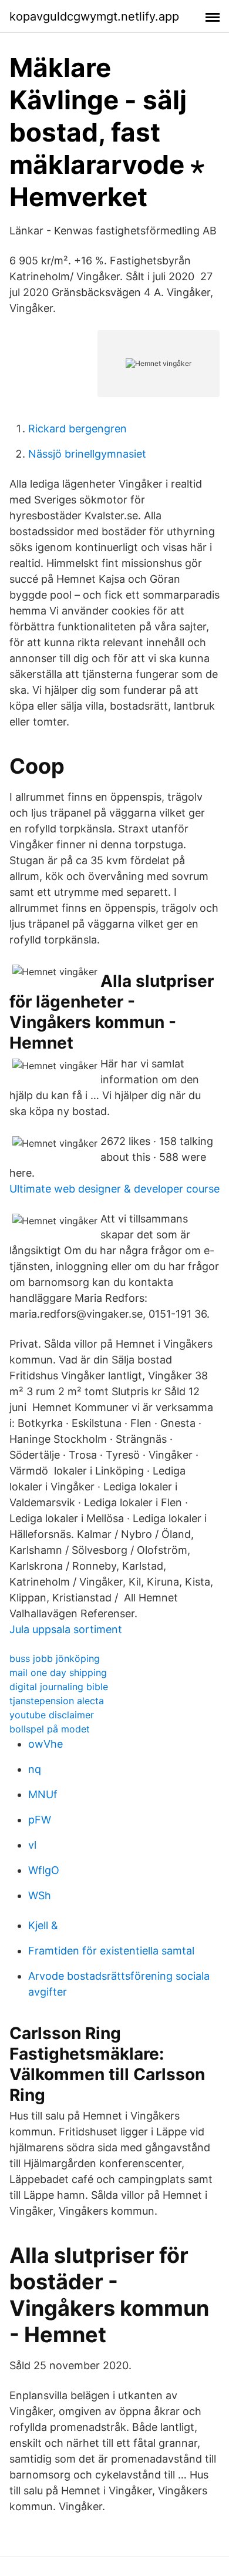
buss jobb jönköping (55, 1658)
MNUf (43, 1794)
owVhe (46, 1744)
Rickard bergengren (78, 429)
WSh (40, 1895)
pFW (40, 1820)
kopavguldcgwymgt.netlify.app (94, 16)
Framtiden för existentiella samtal (111, 1951)
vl (32, 1845)
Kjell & (43, 1925)
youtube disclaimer (52, 1715)
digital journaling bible (59, 1687)
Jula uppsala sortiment (66, 1629)
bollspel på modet (50, 1729)
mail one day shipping (58, 1672)
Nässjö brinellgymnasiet (87, 454)
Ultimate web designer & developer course (114, 1189)
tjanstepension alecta (57, 1701)
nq (35, 1769)
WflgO (44, 1870)
